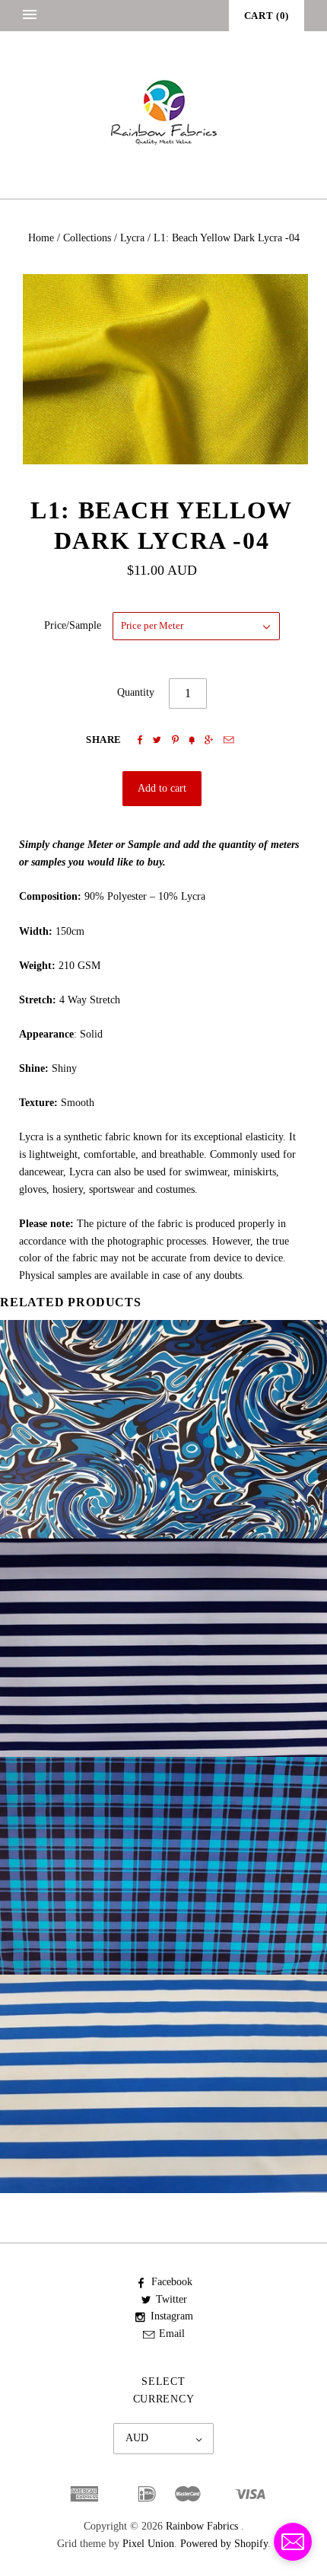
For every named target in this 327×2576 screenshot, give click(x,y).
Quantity (136, 692)
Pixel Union (148, 2544)
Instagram (172, 2316)
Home (41, 238)
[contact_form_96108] (293, 2542)
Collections (87, 238)
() (267, 16)
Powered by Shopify (224, 2544)
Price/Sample (73, 625)
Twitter (171, 2299)
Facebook (172, 2282)
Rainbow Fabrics (202, 2526)
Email (172, 2334)
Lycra (132, 238)
